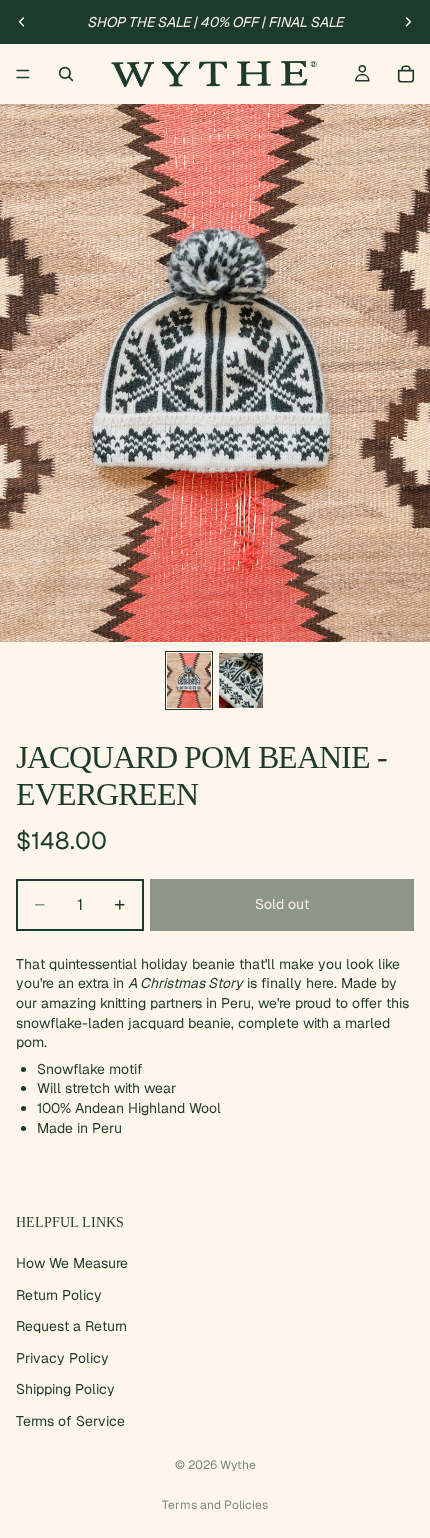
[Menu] (23, 74)
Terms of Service (70, 1421)
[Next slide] (408, 22)
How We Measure (72, 1263)
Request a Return (71, 1326)
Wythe (238, 1465)
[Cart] (406, 74)
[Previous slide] (22, 22)
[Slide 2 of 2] (241, 680)
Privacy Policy (62, 1358)
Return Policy (59, 1294)
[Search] (66, 74)
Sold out (282, 904)
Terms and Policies (215, 1505)
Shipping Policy (65, 1389)
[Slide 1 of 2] (189, 680)
